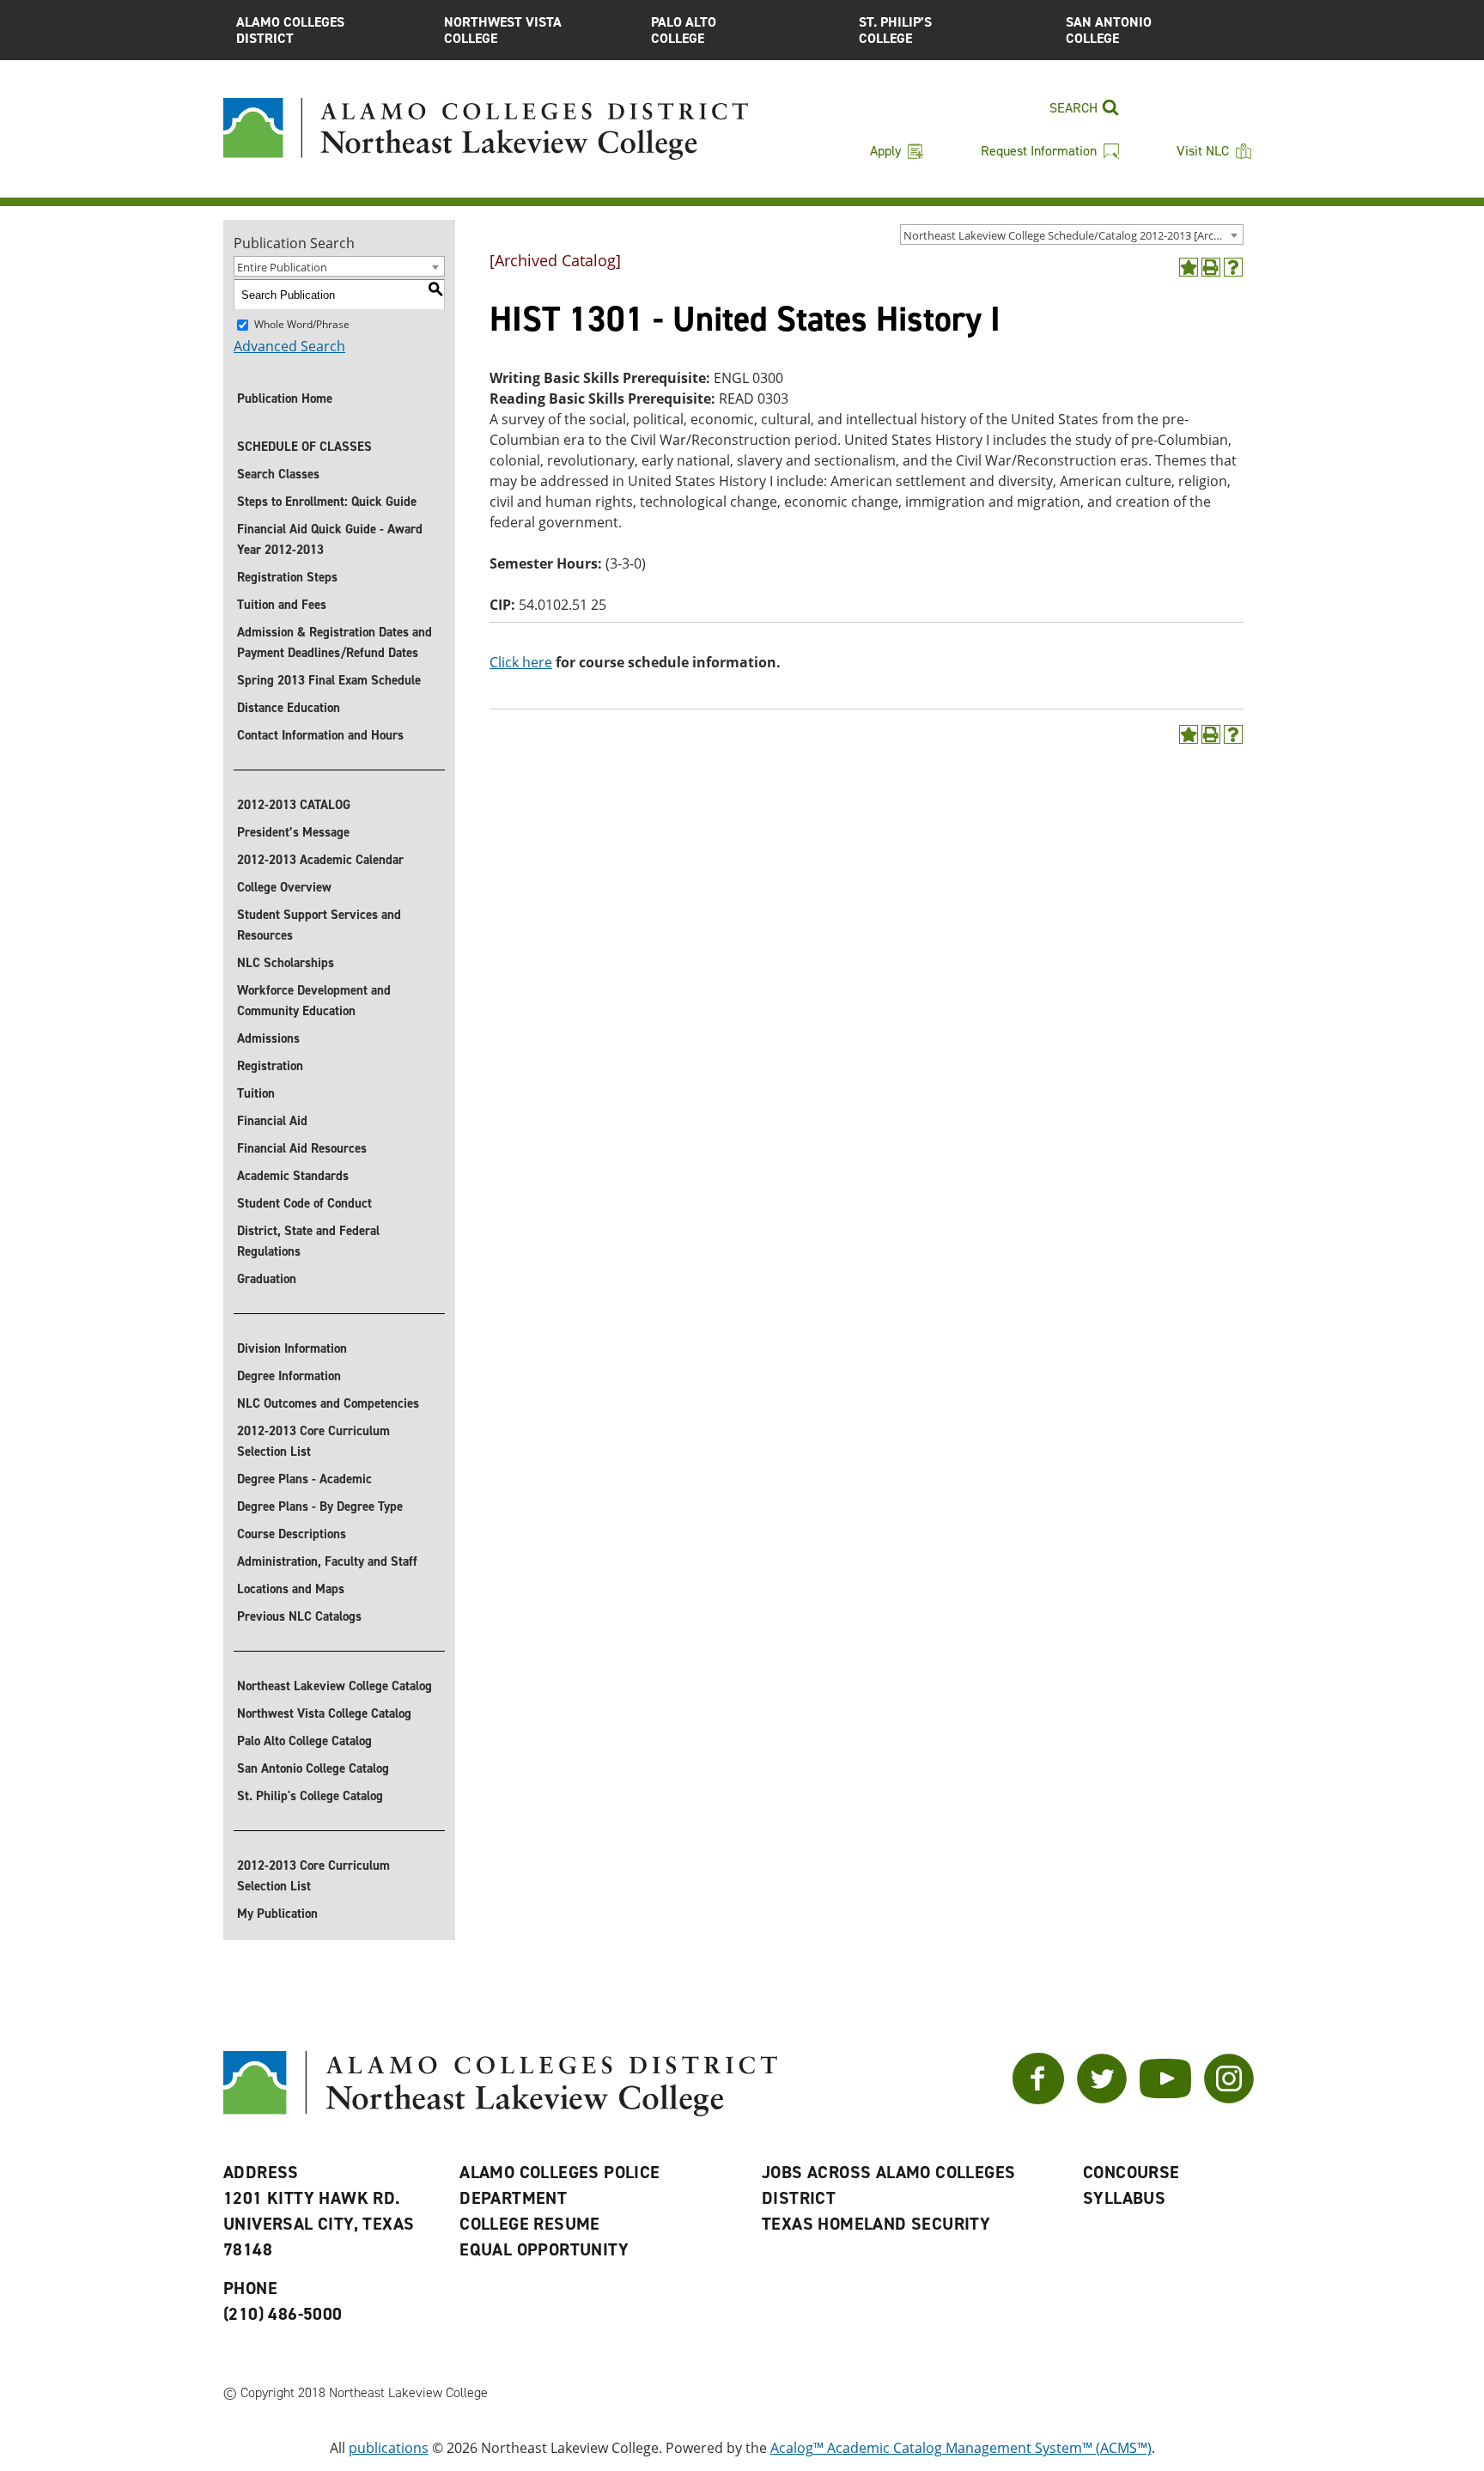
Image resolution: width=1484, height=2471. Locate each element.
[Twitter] (1102, 2099)
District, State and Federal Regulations (308, 1241)
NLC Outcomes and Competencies (328, 1403)
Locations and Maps (291, 1589)
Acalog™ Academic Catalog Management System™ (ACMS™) (961, 2448)
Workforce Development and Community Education (314, 1001)
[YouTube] (1165, 2099)
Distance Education (289, 708)
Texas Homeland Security (876, 2224)
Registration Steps (287, 577)
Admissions (268, 1038)
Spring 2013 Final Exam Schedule (329, 680)
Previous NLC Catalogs (299, 1616)
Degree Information (289, 1376)
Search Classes (278, 474)
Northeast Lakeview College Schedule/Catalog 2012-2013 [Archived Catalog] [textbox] (1073, 235)
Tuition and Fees (282, 605)
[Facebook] (1038, 2099)
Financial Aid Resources (302, 1148)
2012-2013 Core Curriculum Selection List (313, 1441)
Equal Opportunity (544, 2249)
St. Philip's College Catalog (310, 1796)
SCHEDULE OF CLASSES (304, 447)
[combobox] (1072, 234)
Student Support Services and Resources (319, 925)
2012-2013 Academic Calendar (320, 860)
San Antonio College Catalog (313, 1768)
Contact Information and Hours (320, 735)
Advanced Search (289, 346)
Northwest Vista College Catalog (324, 1713)
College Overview (284, 887)
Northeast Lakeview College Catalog (335, 1686)
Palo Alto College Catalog (304, 1741)
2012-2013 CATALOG (294, 805)
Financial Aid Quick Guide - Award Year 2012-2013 (330, 539)
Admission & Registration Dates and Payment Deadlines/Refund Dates (335, 642)
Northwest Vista (503, 30)
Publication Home (285, 399)
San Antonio (1109, 30)
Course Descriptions (292, 1534)
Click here (521, 662)
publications (389, 2448)
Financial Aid (272, 1121)
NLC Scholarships (286, 963)
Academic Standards (293, 1176)
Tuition (256, 1093)
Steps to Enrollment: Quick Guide (327, 502)
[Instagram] (1229, 2099)
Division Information (292, 1348)
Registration (270, 1066)
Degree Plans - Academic (304, 1479)
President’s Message (293, 832)
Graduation (267, 1279)
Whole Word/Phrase (302, 324)
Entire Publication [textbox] (282, 267)
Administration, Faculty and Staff (327, 1561)
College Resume (530, 2224)
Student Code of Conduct (304, 1203)
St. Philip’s (895, 30)
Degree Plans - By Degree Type (320, 1506)
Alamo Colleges (290, 30)
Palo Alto (684, 30)
